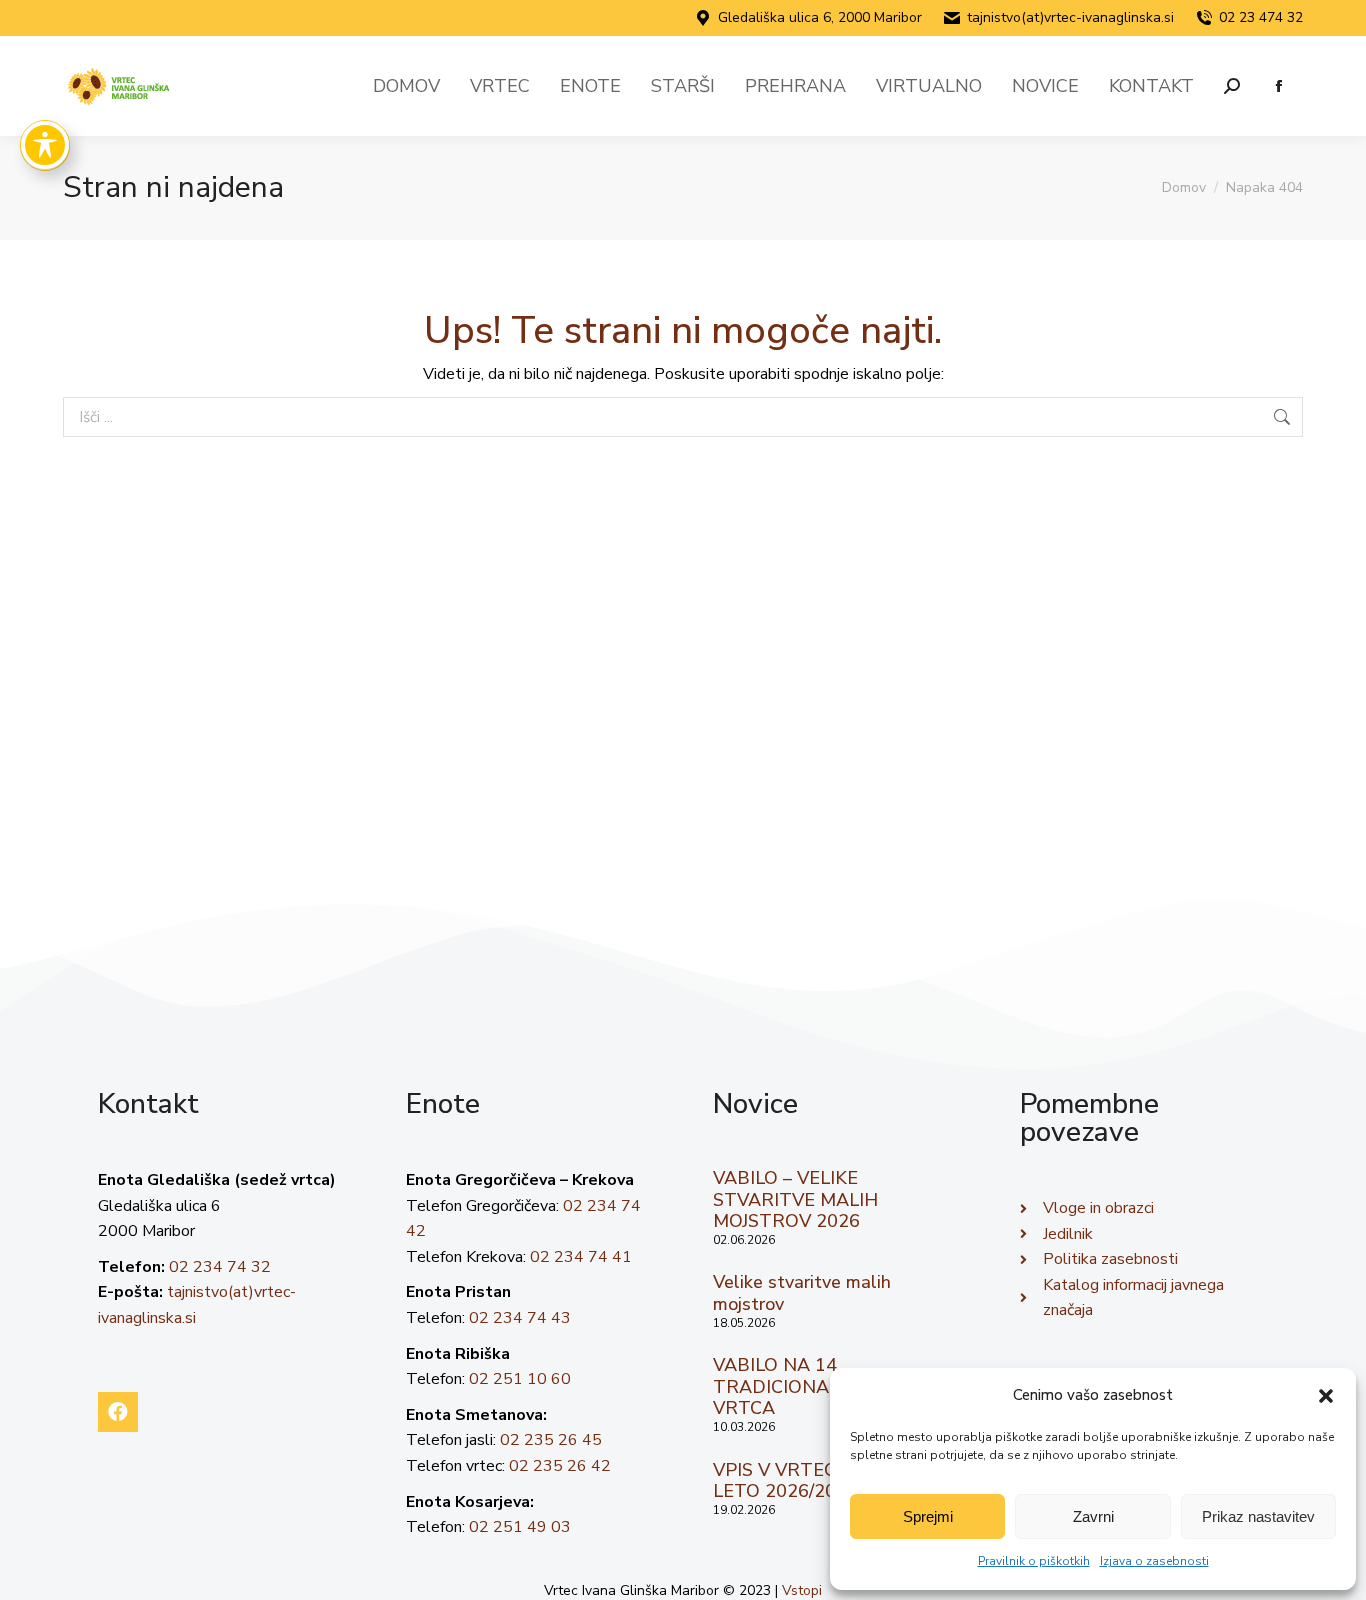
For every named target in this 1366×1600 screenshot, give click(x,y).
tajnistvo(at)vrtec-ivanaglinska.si (1070, 17)
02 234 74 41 (581, 1257)
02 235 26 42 (560, 1466)
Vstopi (802, 1590)
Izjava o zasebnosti (1154, 1561)
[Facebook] (118, 1412)
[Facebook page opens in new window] (1278, 86)
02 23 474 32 (1261, 17)
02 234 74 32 (220, 1267)
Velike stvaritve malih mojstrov (802, 1293)
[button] (1326, 1396)
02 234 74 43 (520, 1318)
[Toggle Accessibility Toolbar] (45, 145)
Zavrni (1093, 1516)
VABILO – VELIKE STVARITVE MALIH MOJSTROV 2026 (795, 1199)
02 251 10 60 (520, 1379)
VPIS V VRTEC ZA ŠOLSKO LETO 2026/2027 (827, 1481)
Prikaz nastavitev (1258, 1516)
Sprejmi (928, 1516)
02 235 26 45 (551, 1440)
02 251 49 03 (520, 1527)
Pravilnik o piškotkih (1034, 1561)
